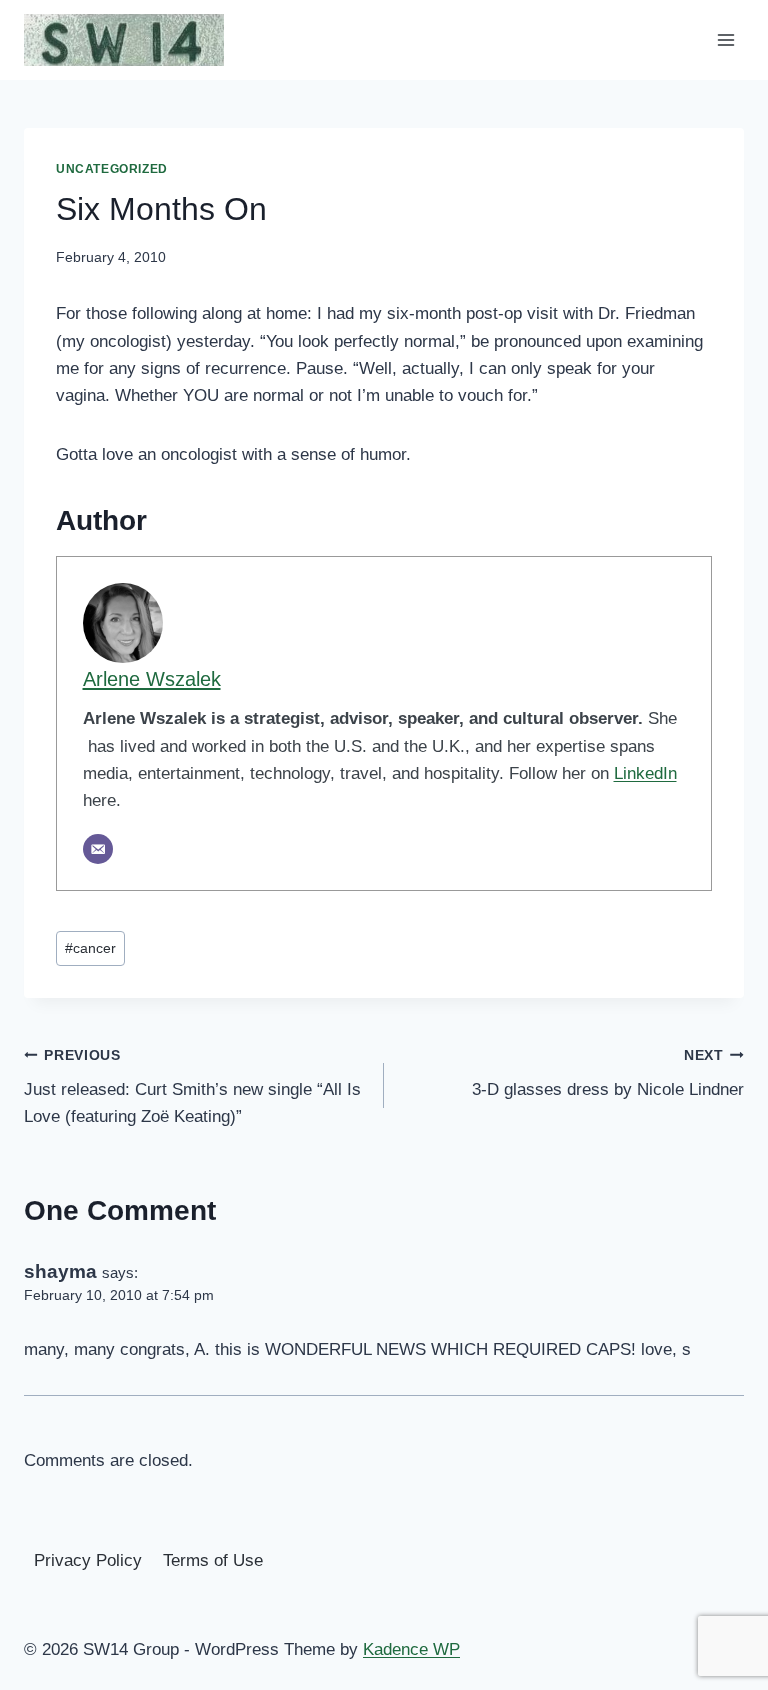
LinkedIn (645, 773)
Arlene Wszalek (152, 679)
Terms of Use (213, 1560)
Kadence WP (411, 1649)
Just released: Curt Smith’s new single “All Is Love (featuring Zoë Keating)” (192, 1087)
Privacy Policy (88, 1560)
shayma (60, 1271)
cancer (90, 948)
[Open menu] (725, 39)
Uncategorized (112, 169)
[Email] (98, 849)
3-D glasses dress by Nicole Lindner (608, 1074)
